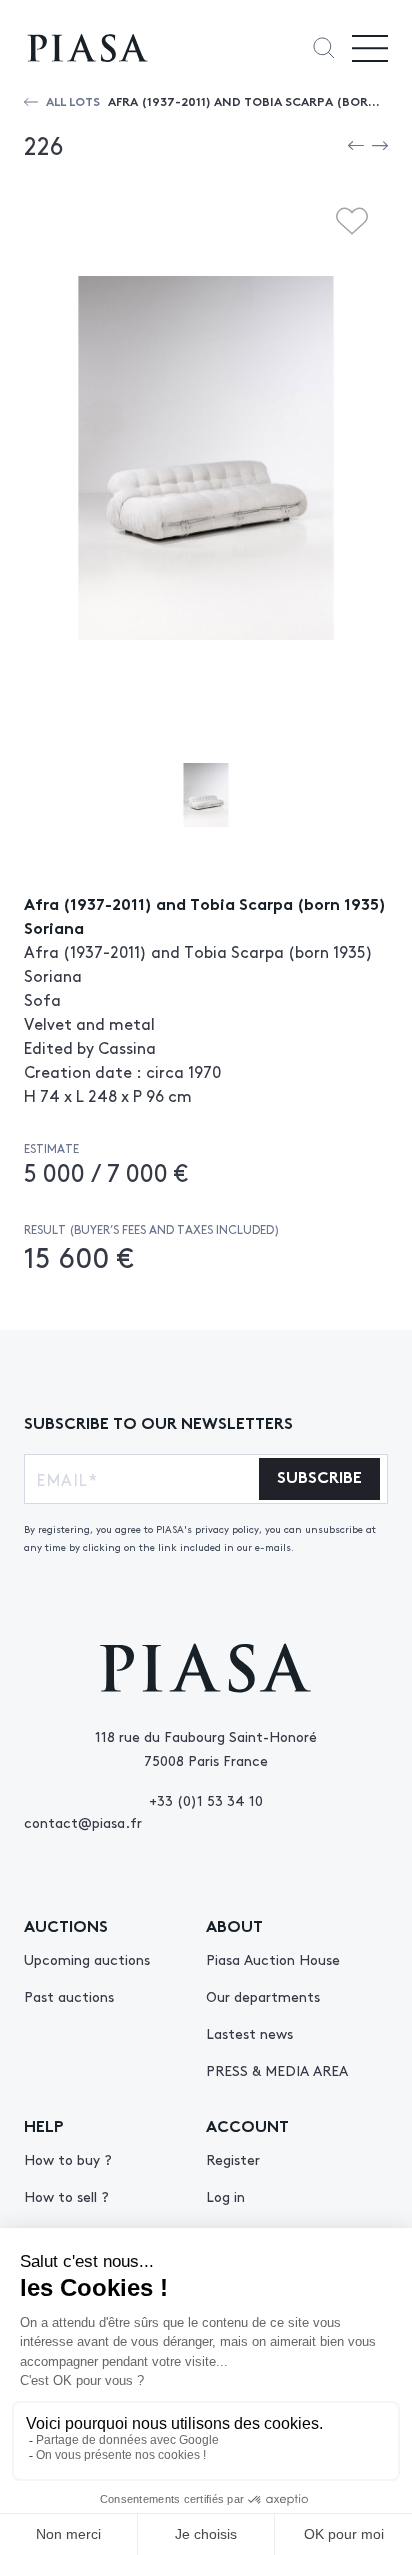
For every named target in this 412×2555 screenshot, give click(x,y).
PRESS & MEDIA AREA (277, 2070)
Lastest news (249, 2033)
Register (233, 2159)
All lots (73, 100)
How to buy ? (68, 2159)
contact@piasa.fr (83, 1822)
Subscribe (319, 1475)
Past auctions (69, 1996)
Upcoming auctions (87, 1959)
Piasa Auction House (273, 1959)
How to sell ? (66, 2196)
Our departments (263, 1996)
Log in (225, 2196)
